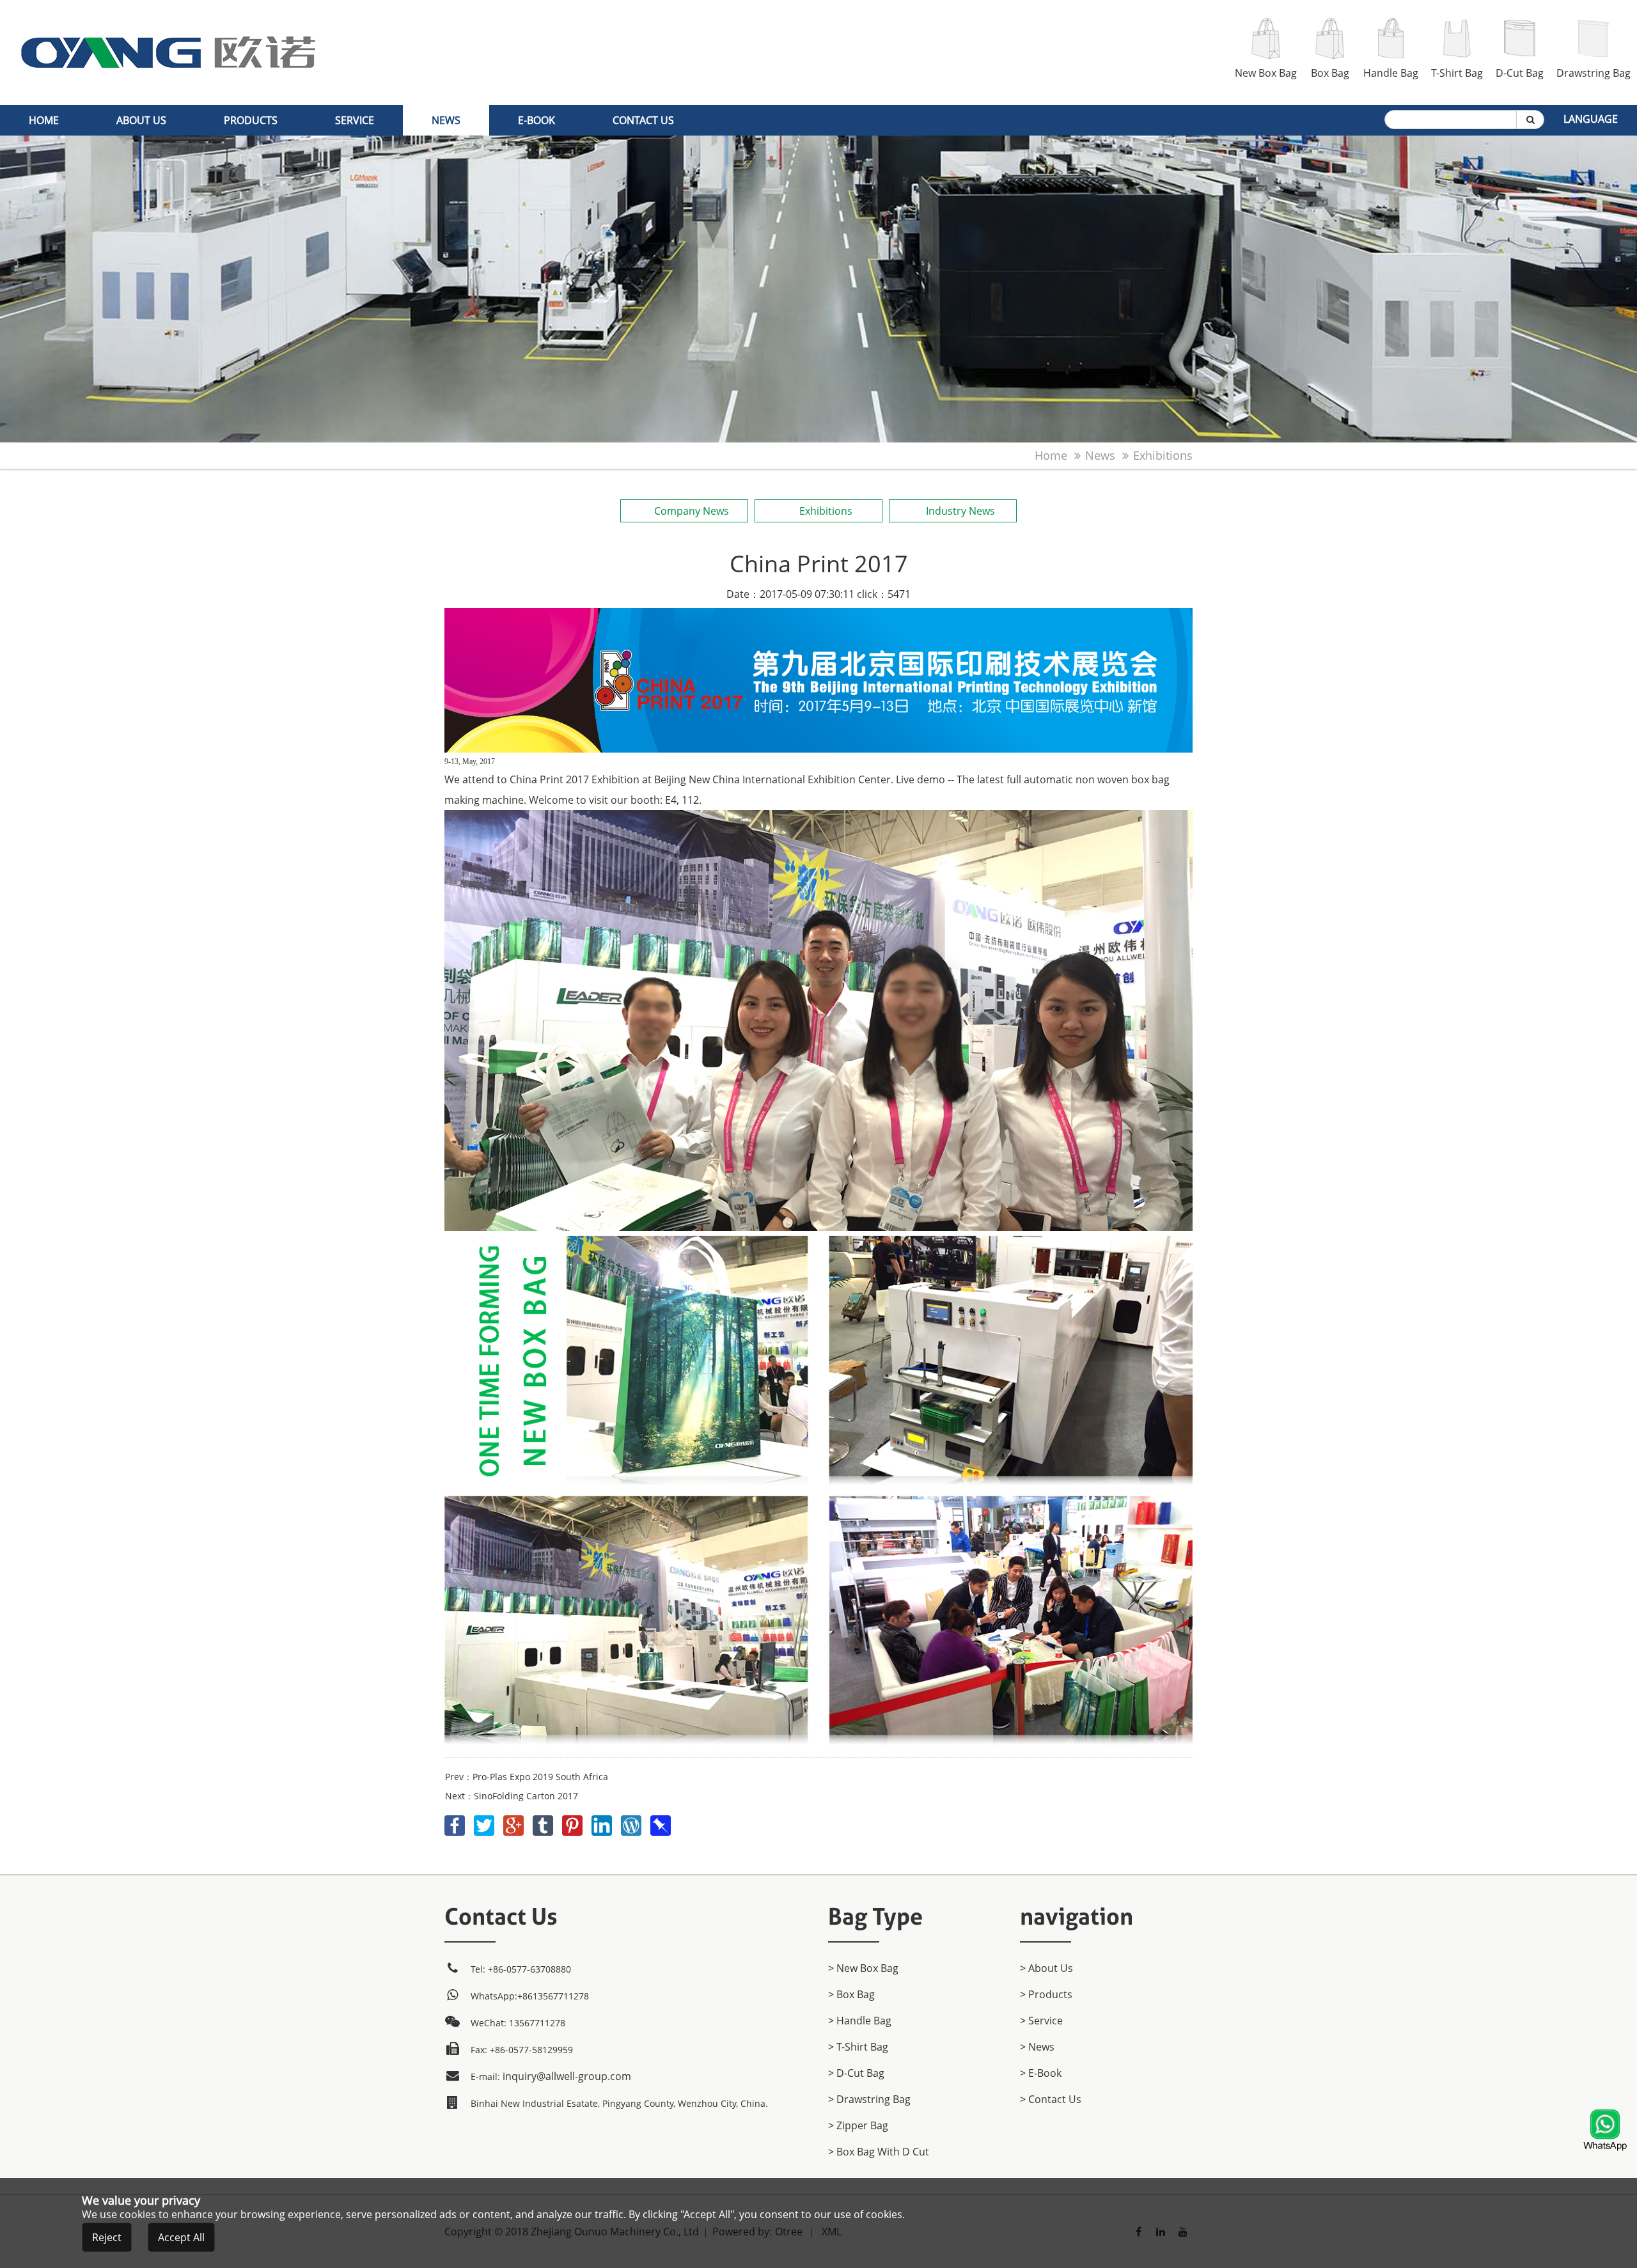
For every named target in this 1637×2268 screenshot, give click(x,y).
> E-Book (1041, 2073)
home (44, 120)
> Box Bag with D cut (879, 2152)
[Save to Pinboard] (661, 1823)
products (251, 120)
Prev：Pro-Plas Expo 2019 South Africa (527, 1777)
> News (1037, 2047)
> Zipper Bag (858, 2125)
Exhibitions (1163, 455)
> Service (1041, 2021)
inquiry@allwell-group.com (567, 2076)
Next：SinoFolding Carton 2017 (512, 1796)
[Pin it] (574, 1823)
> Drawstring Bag (869, 2099)
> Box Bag (851, 1994)
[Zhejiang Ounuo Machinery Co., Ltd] (168, 8)
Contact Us (643, 120)
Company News (692, 511)
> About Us (1046, 1968)
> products (1046, 1994)
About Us (141, 120)
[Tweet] (485, 1823)
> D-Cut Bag (856, 2073)
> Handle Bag (860, 2021)
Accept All (181, 2237)
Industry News (960, 511)
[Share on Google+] (515, 1823)
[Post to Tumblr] (544, 1823)
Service (355, 120)
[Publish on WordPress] (632, 1823)
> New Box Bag (863, 1968)
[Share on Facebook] (456, 1823)
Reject (107, 2237)
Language (1591, 119)
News (446, 120)
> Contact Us (1051, 2099)
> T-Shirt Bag (858, 2047)
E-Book (537, 120)
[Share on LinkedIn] (603, 1823)
